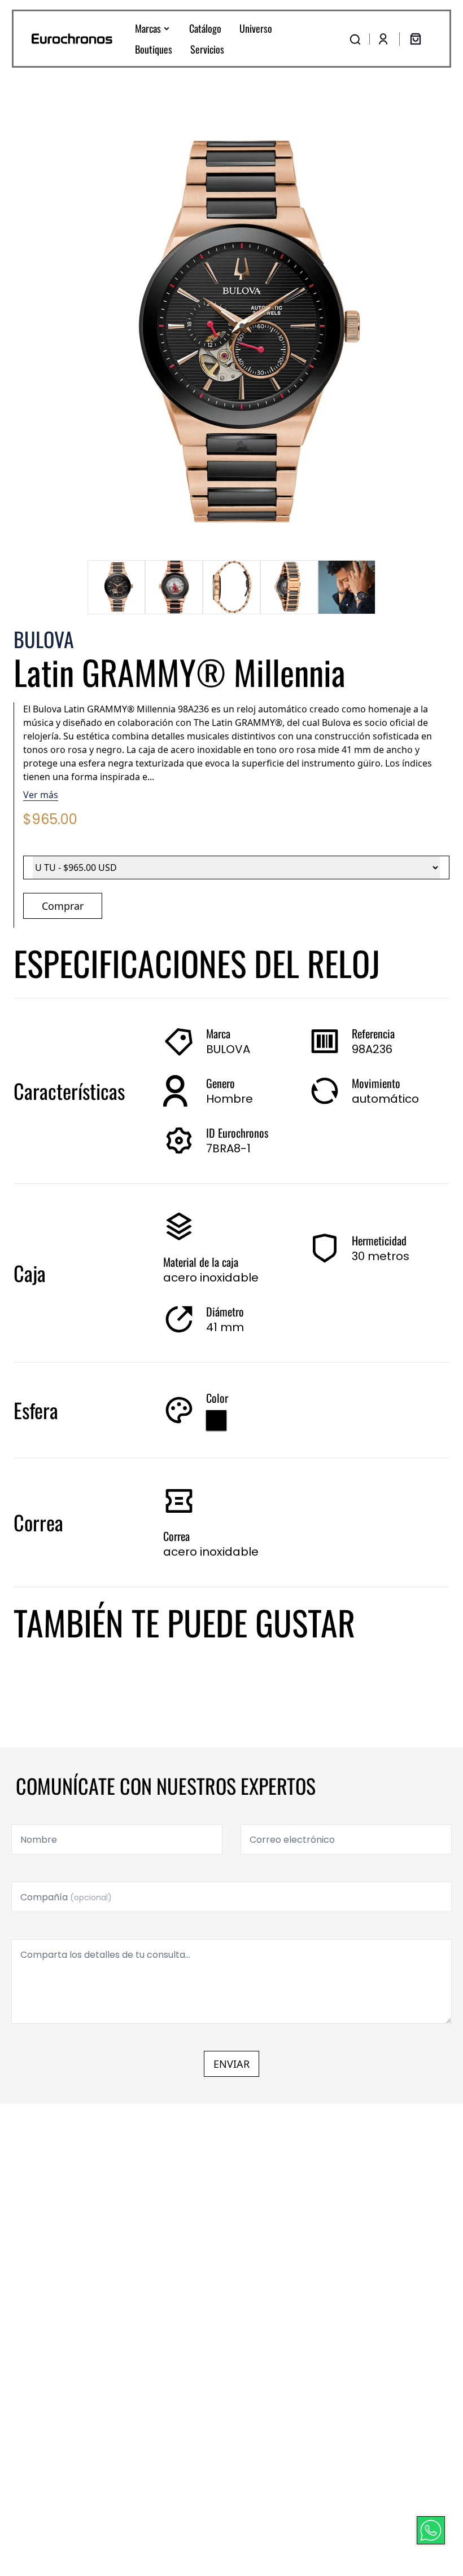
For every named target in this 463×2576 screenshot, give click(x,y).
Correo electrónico (292, 1840)
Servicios (207, 49)
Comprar (63, 906)
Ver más (41, 795)
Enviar (231, 2064)
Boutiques (154, 49)
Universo (256, 28)
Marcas (148, 28)
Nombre (39, 1840)
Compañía (66, 1897)
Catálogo (205, 28)
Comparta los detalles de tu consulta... (105, 1955)
